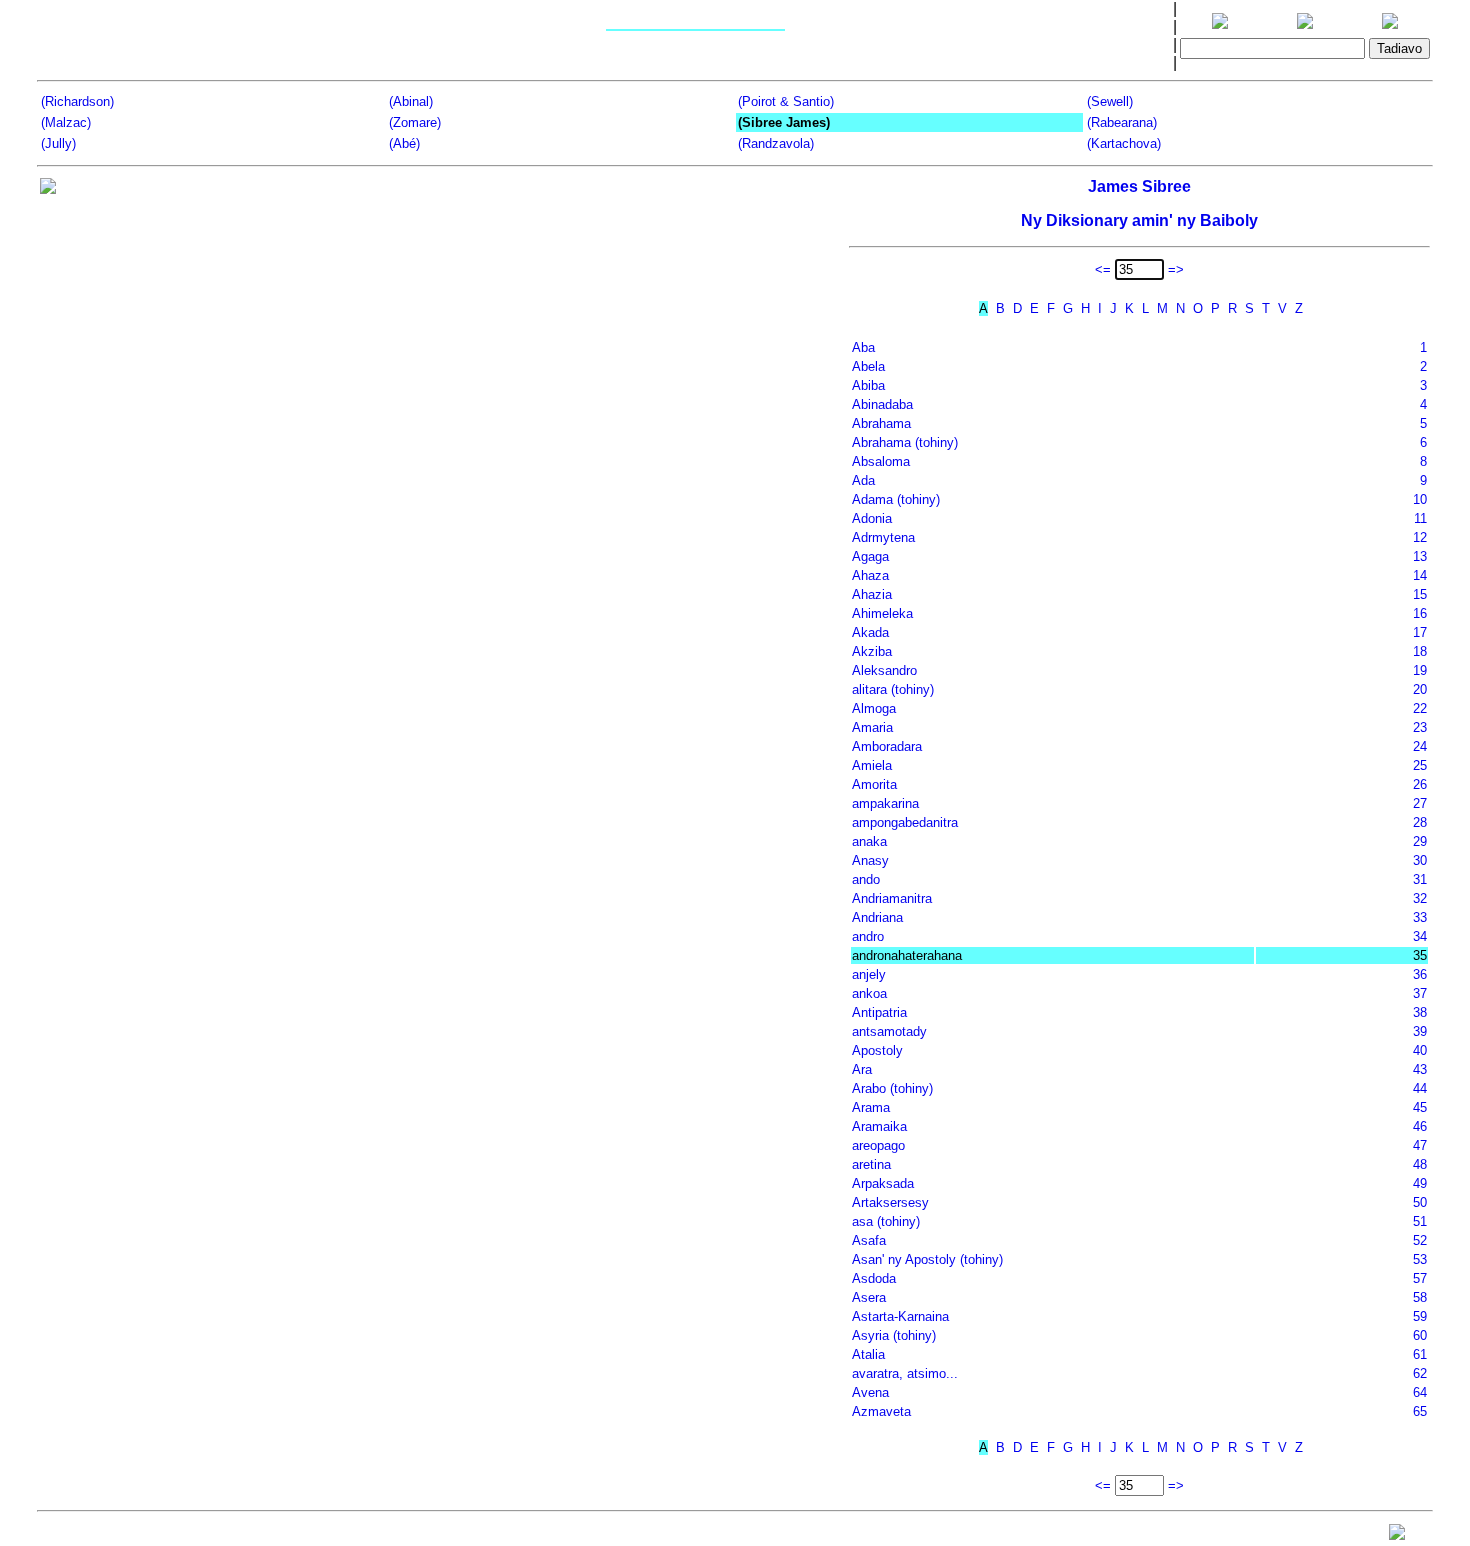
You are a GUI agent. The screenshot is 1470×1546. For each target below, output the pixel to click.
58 (1420, 1297)
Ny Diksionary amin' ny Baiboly (1139, 220)
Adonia (872, 518)
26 (1420, 784)
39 (1420, 1031)
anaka (869, 841)
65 (1420, 1411)
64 (1420, 1392)
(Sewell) (1110, 101)
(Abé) (404, 143)
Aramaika (879, 1126)
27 (1420, 803)
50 (1420, 1202)
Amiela (872, 765)
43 (1420, 1069)
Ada (863, 480)
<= (1103, 269)
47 (1420, 1145)
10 (1420, 499)
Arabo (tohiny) (892, 1088)
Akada (870, 632)
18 (1420, 651)
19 (1420, 670)
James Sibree (1139, 186)
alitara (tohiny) (893, 689)
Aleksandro (884, 670)
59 (1420, 1316)
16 (1420, 613)
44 (1420, 1088)
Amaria (872, 727)
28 (1420, 822)
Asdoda (874, 1278)
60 (1420, 1335)
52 (1420, 1240)
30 (1420, 860)
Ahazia (872, 594)
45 (1420, 1107)
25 (1420, 765)
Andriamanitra (892, 898)
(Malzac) (66, 122)
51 (1420, 1221)
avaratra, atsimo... (905, 1373)
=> (1176, 269)
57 (1420, 1278)
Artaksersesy (890, 1202)
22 (1420, 708)
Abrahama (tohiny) (905, 442)
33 (1420, 917)
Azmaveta (881, 1411)
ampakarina (885, 803)
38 (1420, 1012)
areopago (878, 1145)
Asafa (869, 1240)
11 (1420, 518)
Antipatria (879, 1012)
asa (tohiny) (886, 1221)
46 (1420, 1126)
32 (1420, 898)
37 (1420, 993)
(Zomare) (415, 122)
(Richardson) (77, 101)
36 (1420, 974)
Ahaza (870, 575)
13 (1420, 556)
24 (1420, 746)
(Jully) (58, 143)
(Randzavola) (776, 143)
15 (1420, 594)
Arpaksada (883, 1183)
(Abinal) (411, 101)
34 (1420, 936)
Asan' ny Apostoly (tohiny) (927, 1259)
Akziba (872, 651)
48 (1420, 1164)
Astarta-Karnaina (900, 1316)
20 (1420, 689)
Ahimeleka (882, 613)
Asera (869, 1297)
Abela (868, 366)
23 (1420, 727)
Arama (871, 1107)
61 (1420, 1354)
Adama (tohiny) (896, 499)
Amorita (874, 784)
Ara (862, 1069)
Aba (863, 347)
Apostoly (877, 1050)
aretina (871, 1164)
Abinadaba (882, 404)
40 (1420, 1050)
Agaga (870, 556)
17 (1420, 632)
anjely (869, 974)
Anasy (870, 860)
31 (1420, 879)
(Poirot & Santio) (786, 101)
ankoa (869, 993)
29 (1420, 841)
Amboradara (887, 746)
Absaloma (881, 461)
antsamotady (889, 1031)
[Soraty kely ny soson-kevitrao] (1397, 1536)
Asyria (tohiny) (894, 1335)
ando (866, 879)
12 (1420, 537)
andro (868, 936)
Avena (870, 1392)
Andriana (877, 917)
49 (1420, 1183)
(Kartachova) (1124, 143)
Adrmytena (883, 537)
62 (1420, 1373)
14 (1420, 575)
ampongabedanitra (905, 822)
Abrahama (881, 423)
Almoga (874, 708)
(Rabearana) (1122, 122)
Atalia (868, 1354)
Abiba (868, 385)
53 (1420, 1259)
